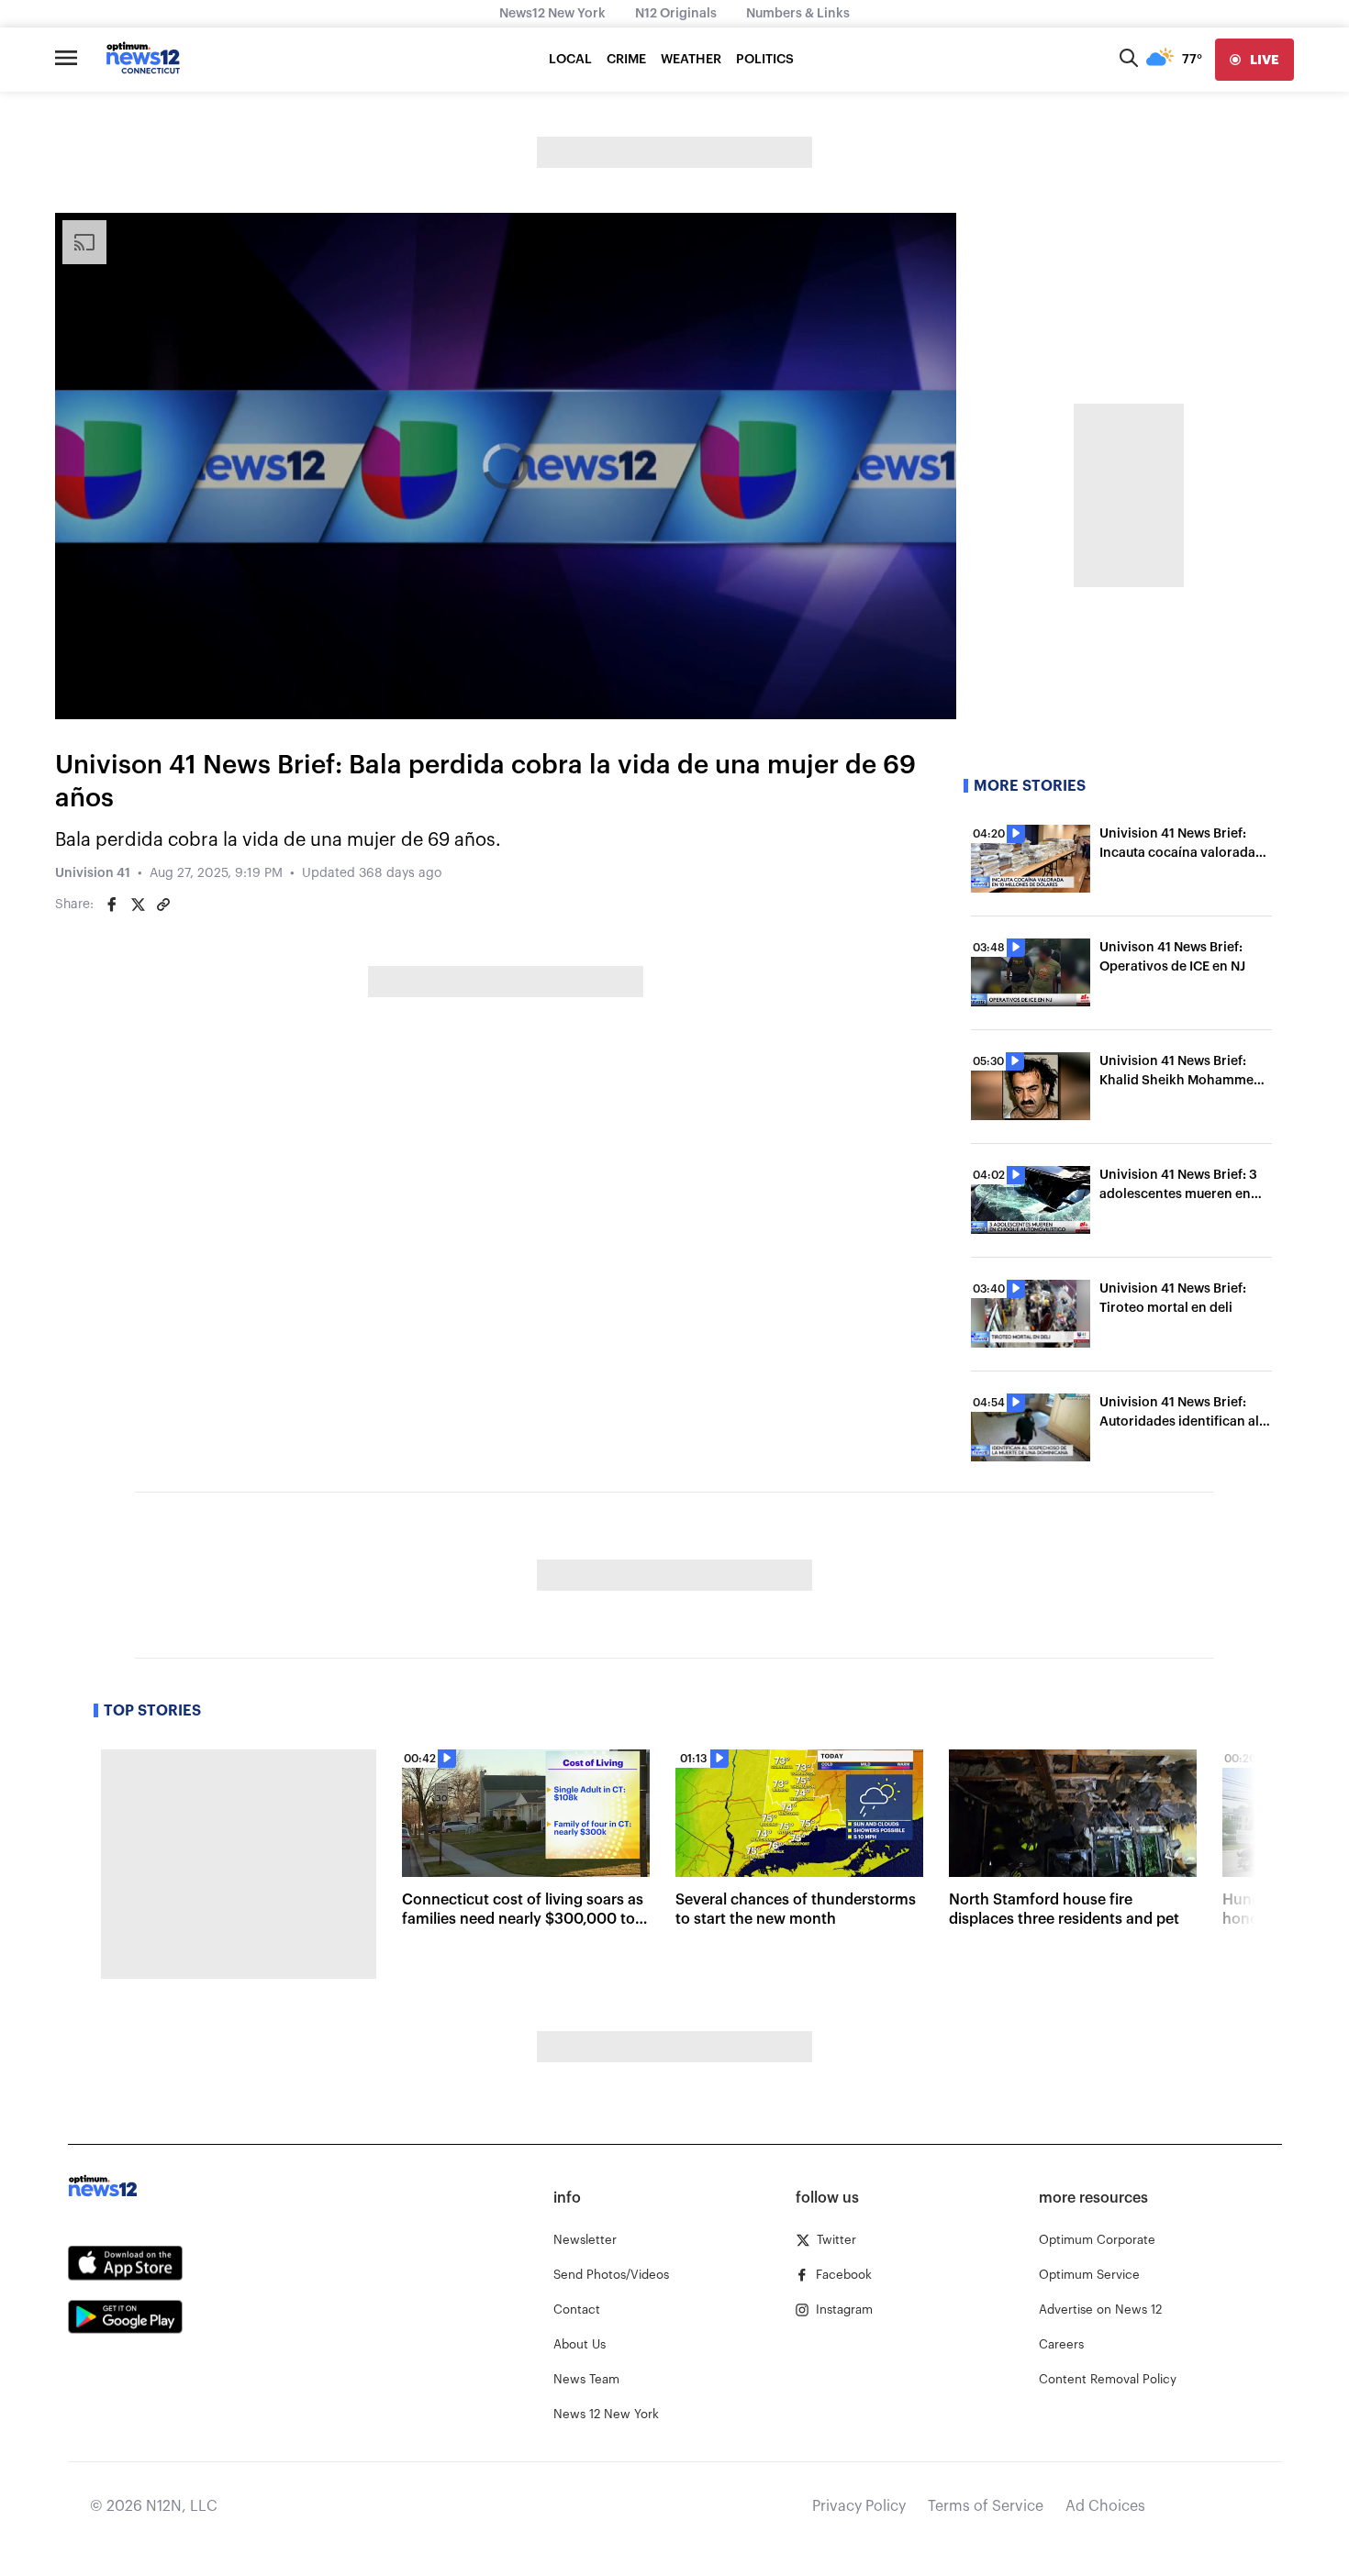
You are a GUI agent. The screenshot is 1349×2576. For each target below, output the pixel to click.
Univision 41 (93, 873)
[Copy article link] (163, 905)
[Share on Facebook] (112, 905)
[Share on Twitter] (138, 905)
